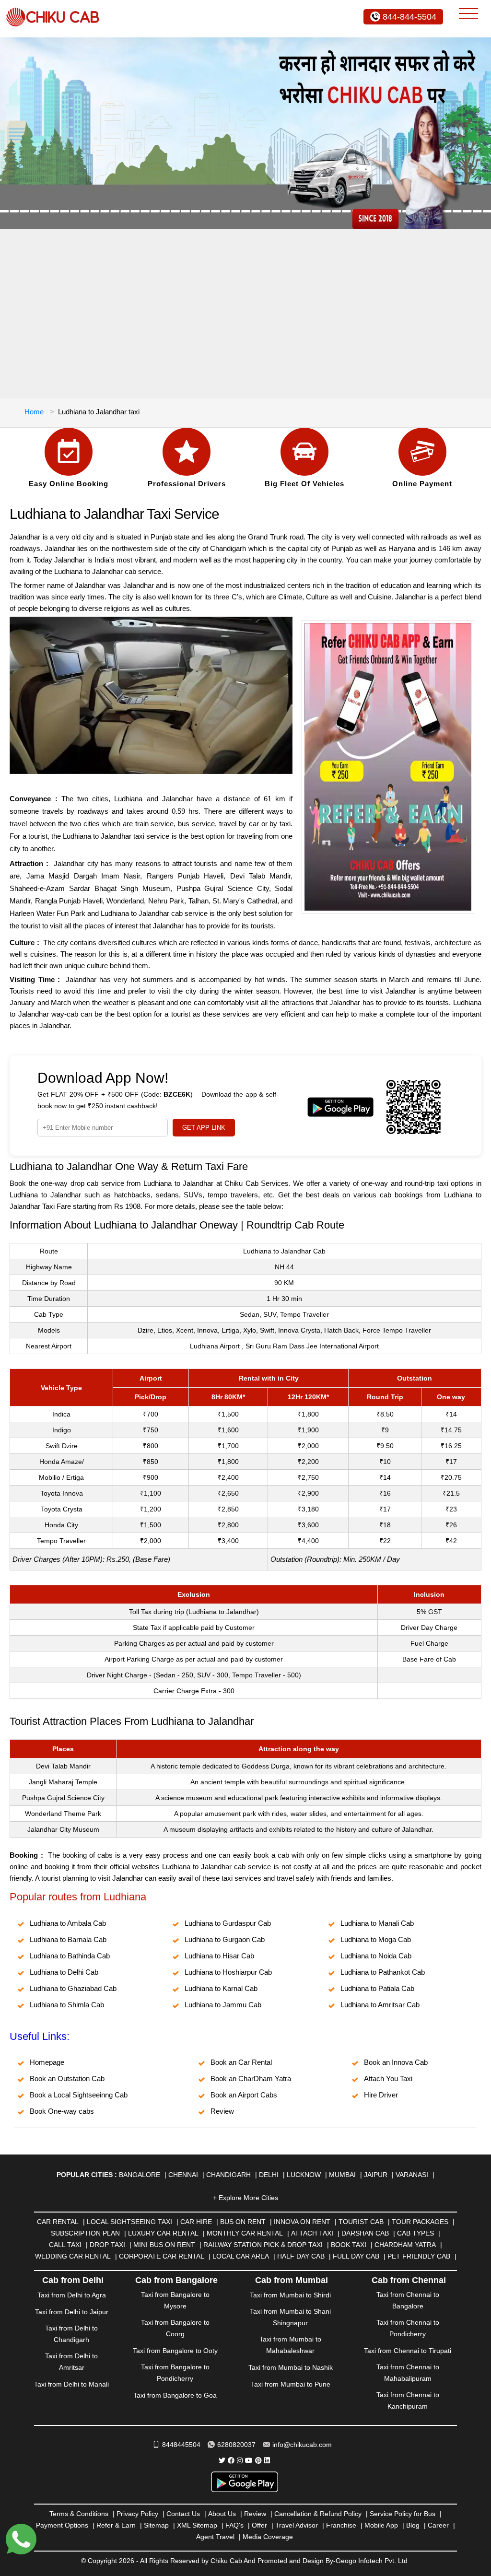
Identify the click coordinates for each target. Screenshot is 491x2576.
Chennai (183, 2175)
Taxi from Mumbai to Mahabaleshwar (290, 2345)
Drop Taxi (107, 2245)
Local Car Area (241, 2256)
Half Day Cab (301, 2256)
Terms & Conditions (79, 2514)
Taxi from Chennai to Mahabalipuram (408, 2373)
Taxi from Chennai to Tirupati (408, 2351)
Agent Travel (215, 2537)
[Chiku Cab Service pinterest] (258, 2460)
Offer (259, 2525)
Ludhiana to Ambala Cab (68, 1923)
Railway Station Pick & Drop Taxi (263, 2245)
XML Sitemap (197, 2525)
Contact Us (183, 2514)
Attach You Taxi (388, 2078)
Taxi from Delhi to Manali (71, 2384)
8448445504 (181, 2445)
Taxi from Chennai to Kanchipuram (408, 2400)
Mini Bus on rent (164, 2245)
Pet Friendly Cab (419, 2256)
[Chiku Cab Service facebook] (231, 2460)
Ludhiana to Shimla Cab (67, 2005)
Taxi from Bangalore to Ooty (175, 2351)
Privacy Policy (137, 2514)
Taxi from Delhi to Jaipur (72, 2312)
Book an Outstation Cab (67, 2078)
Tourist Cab (361, 2222)
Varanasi (412, 2175)
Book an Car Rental (241, 2062)
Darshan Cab (365, 2233)
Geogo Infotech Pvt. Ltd (372, 2561)
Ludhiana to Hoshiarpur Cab (228, 1972)
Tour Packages (420, 2222)
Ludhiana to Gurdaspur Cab (228, 1923)
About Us (222, 2514)
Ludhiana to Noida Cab (376, 1956)
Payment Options (62, 2525)
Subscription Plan (85, 2233)
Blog (413, 2525)
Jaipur (376, 2175)
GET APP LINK (204, 1128)
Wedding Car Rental (73, 2256)
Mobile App (381, 2525)
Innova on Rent (302, 2222)
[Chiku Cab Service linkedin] (267, 2460)
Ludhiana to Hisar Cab (219, 1956)
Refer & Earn (116, 2525)
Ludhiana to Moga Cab (376, 1939)
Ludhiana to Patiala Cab (377, 1988)
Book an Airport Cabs (244, 2095)
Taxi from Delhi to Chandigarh (71, 2334)
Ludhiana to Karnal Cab (221, 1988)
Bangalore (140, 2175)
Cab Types (415, 2233)
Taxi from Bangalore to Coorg (175, 2328)
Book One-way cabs (62, 2111)
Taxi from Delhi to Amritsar (71, 2362)
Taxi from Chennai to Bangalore (408, 2300)
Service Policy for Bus (403, 2514)
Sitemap (156, 2525)
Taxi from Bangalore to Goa (175, 2395)
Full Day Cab (356, 2256)
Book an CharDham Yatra (251, 2078)
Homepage (47, 2062)
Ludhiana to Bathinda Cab (70, 1956)
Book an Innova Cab (396, 2062)
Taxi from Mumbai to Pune (291, 2384)
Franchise (341, 2525)
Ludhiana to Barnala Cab (68, 1939)
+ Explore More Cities (245, 2198)
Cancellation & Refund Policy (318, 2514)
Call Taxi (65, 2245)
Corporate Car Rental (162, 2256)
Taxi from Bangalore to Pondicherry (175, 2373)
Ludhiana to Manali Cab (377, 1923)
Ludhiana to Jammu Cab (223, 2005)
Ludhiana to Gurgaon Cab (225, 1939)
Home (34, 412)
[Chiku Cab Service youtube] (249, 2460)
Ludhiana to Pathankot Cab (383, 1972)
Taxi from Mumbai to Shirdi (290, 2295)
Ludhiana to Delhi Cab (64, 1972)
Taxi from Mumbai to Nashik (291, 2367)
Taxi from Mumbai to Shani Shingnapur (290, 2317)
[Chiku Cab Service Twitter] (222, 2460)
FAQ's (234, 2525)
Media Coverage (268, 2537)
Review (222, 2111)
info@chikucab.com (302, 2445)
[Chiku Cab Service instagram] (240, 2460)
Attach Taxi (312, 2233)
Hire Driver (381, 2095)
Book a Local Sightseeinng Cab (79, 2095)
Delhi (269, 2175)
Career (438, 2525)
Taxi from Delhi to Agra (72, 2295)
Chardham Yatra (405, 2245)
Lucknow (304, 2175)
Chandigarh (228, 2175)
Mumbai (342, 2175)
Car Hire (196, 2222)
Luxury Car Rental (163, 2233)
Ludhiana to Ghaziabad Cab (73, 1988)
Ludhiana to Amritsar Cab (380, 2005)
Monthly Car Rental (245, 2233)
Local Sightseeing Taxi (129, 2222)
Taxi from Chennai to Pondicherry (408, 2328)
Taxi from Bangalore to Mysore (175, 2300)
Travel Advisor (297, 2525)
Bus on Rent (243, 2222)
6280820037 (236, 2445)
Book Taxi (349, 2245)
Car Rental (58, 2222)
